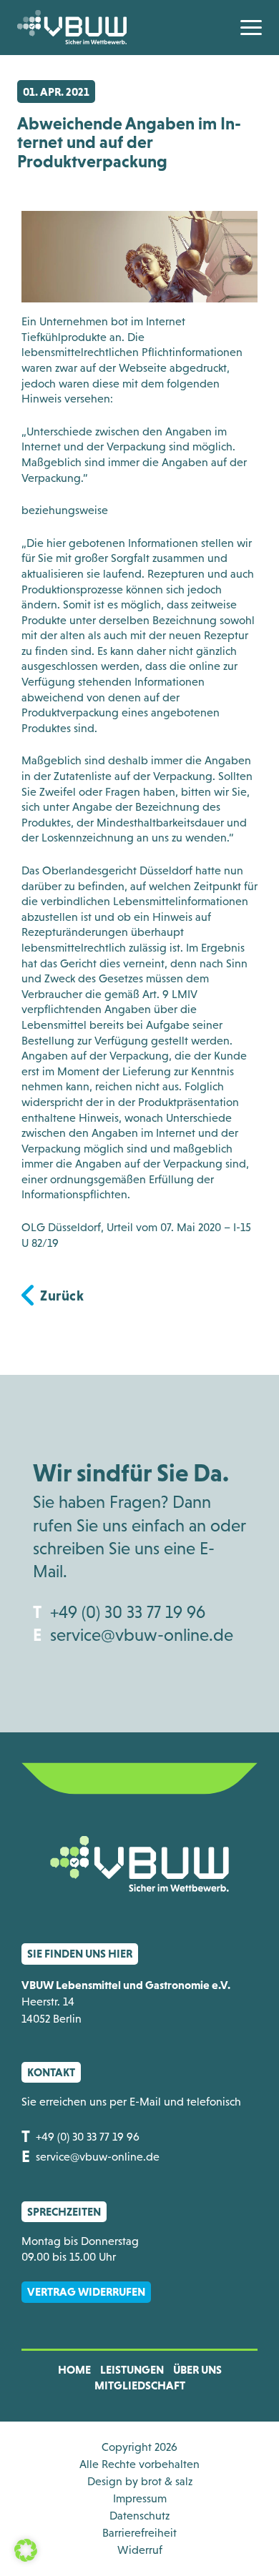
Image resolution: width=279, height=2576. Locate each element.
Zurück (62, 1296)
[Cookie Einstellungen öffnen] (26, 2549)
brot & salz (167, 2481)
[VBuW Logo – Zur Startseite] (72, 27)
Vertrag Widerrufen (86, 2291)
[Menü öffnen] (251, 28)
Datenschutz (139, 2516)
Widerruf (140, 2550)
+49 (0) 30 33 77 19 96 (128, 1612)
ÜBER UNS (197, 2369)
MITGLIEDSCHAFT (140, 2385)
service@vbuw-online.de (142, 1635)
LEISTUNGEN (132, 2369)
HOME (74, 2369)
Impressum (140, 2498)
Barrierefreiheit (139, 2533)
